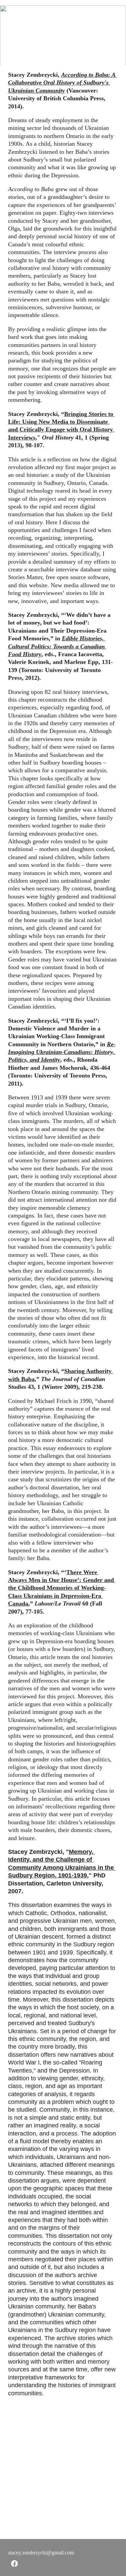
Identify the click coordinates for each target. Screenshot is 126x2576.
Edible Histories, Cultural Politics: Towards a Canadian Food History (57, 646)
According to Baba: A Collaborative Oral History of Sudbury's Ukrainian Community (62, 83)
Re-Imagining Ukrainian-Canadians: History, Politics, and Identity (62, 1052)
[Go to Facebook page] (14, 2564)
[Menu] (111, 11)
